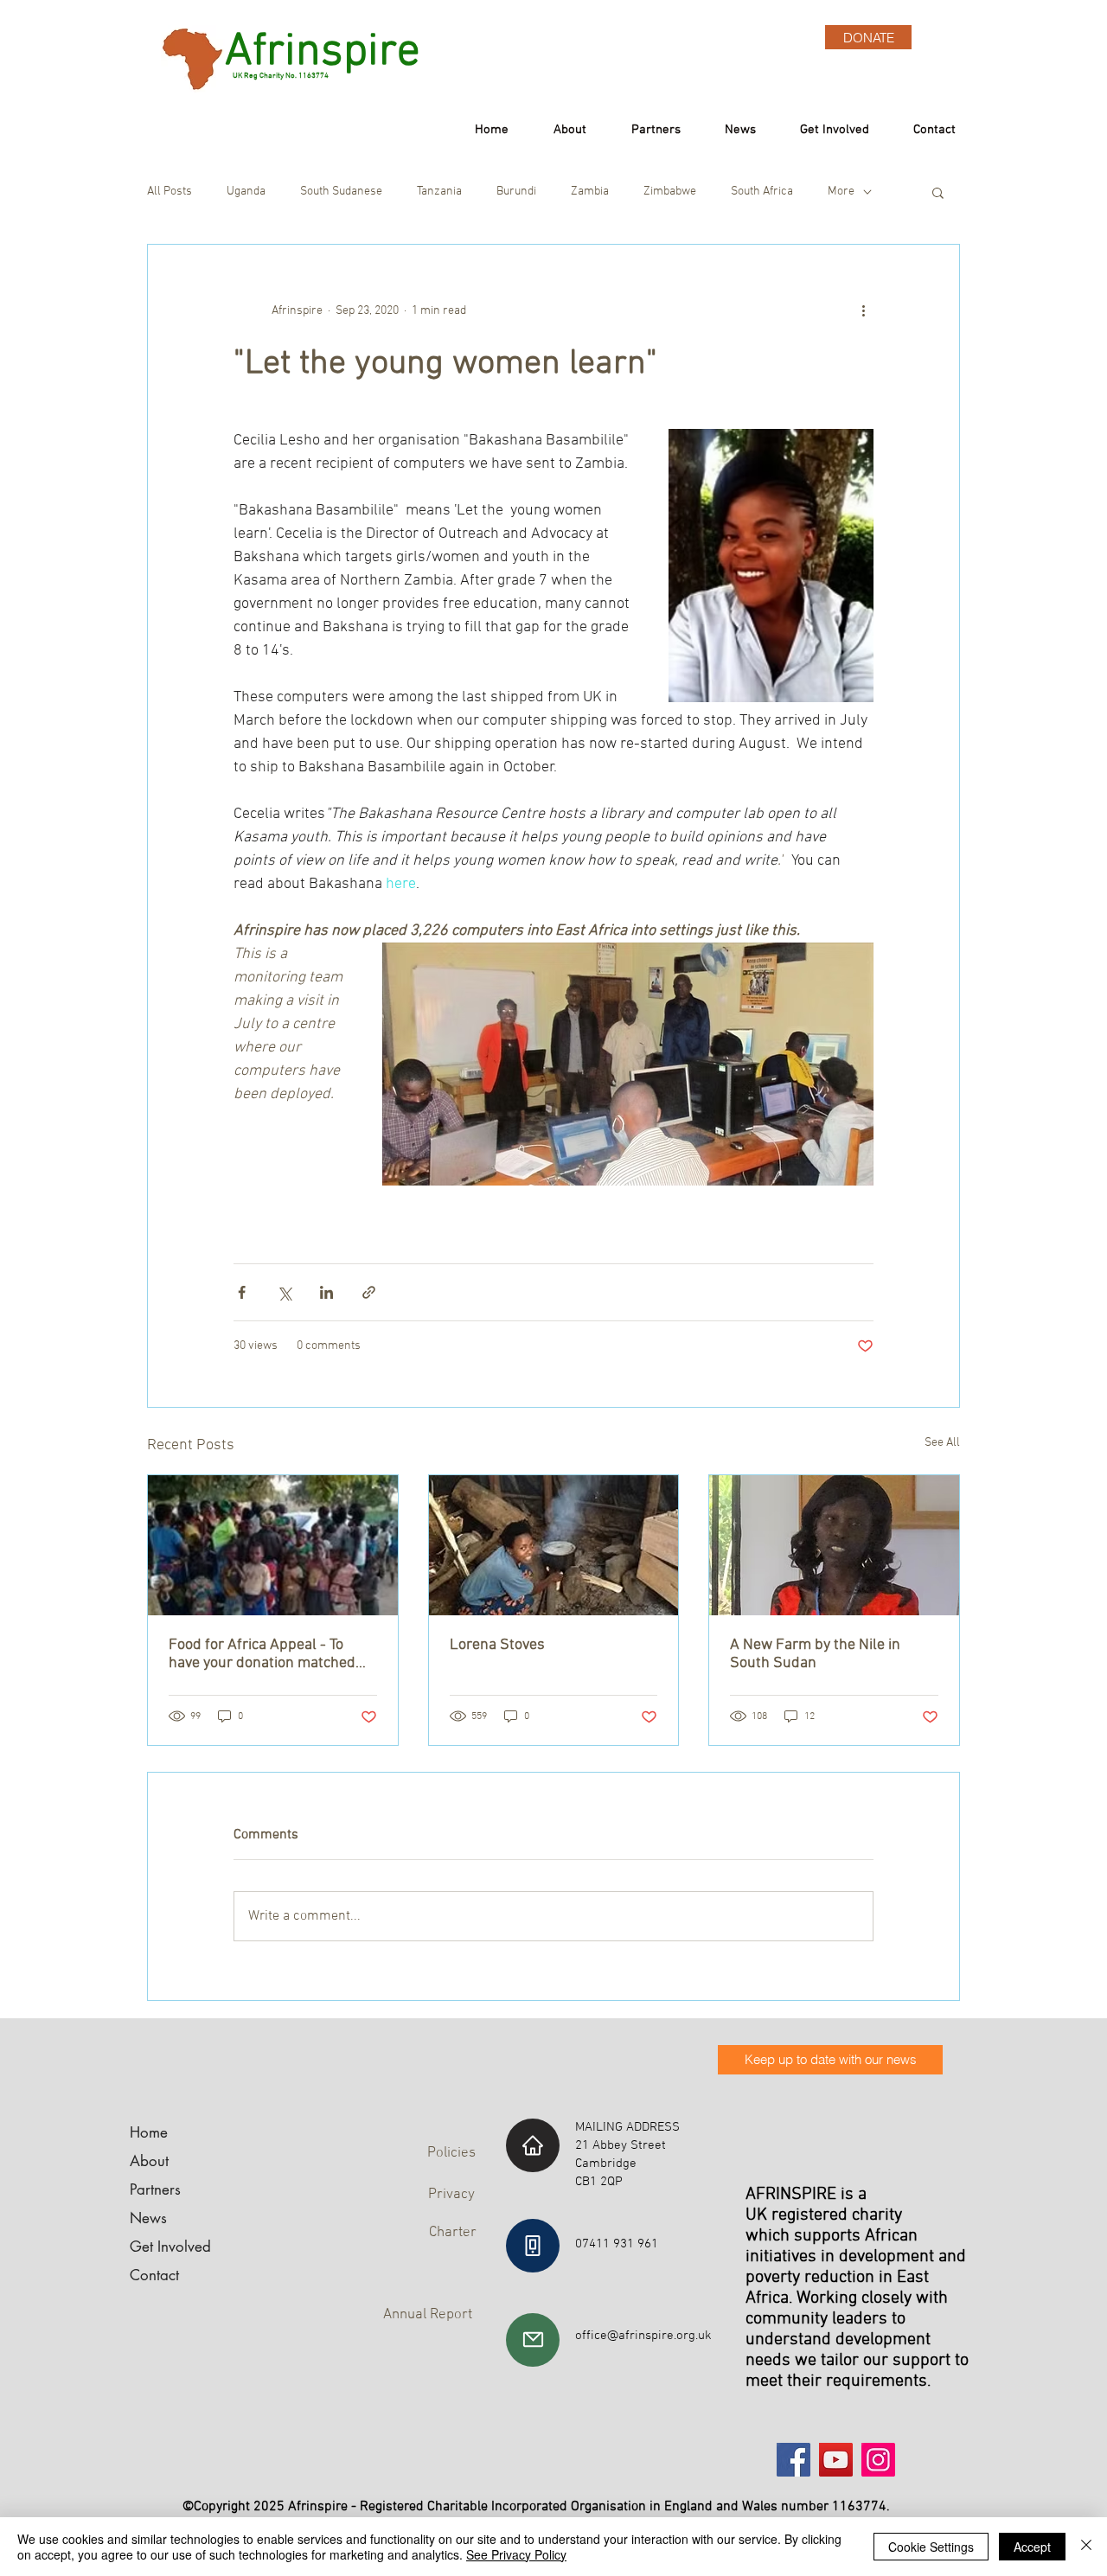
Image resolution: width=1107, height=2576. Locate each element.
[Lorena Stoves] (554, 1545)
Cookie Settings (931, 2547)
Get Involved (170, 2247)
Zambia (590, 192)
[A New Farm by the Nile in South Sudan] (834, 1545)
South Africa (762, 192)
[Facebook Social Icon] (793, 2460)
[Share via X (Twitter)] (284, 1292)
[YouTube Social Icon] (836, 2460)
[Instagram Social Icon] (878, 2460)
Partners (155, 2189)
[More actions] (863, 310)
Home (149, 2132)
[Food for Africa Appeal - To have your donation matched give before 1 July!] (273, 1545)
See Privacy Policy (516, 2554)
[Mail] (533, 2340)
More (841, 192)
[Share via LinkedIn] (326, 1292)
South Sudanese (341, 192)
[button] (938, 192)
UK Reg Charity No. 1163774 (275, 76)
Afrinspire (323, 53)
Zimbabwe (670, 192)
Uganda (246, 192)
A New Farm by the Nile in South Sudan (815, 1654)
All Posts (170, 192)
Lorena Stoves (497, 1645)
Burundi (516, 192)
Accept (1032, 2547)
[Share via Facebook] (242, 1292)
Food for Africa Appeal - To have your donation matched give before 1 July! (262, 1654)
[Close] (1086, 2547)
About (149, 2161)
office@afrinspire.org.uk (643, 2336)
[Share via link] (369, 1292)
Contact (154, 2275)
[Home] (533, 2145)
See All (942, 1443)
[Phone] (533, 2246)
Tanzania (439, 192)
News (148, 2218)
